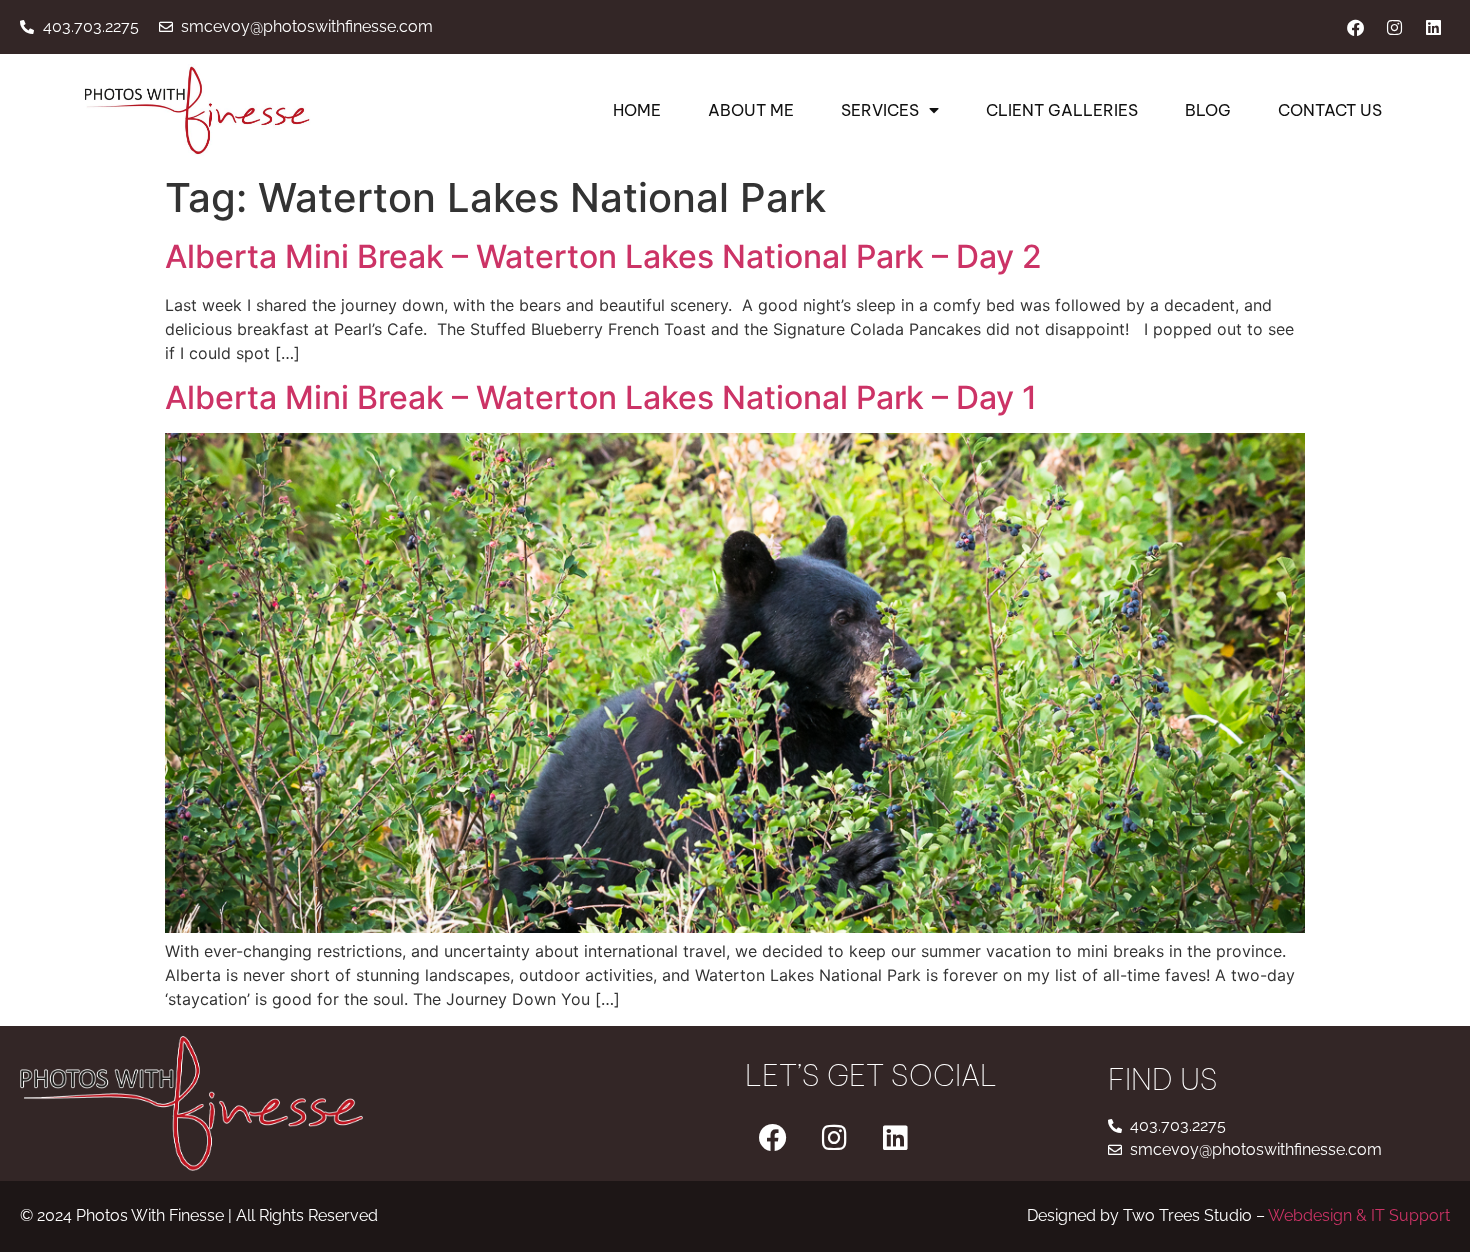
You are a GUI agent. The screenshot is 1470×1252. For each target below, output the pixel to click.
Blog (1208, 110)
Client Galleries (1062, 110)
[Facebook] (1355, 27)
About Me (751, 110)
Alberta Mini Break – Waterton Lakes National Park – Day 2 (603, 256)
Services (880, 110)
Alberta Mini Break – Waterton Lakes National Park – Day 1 (601, 397)
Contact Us (1330, 110)
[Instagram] (1394, 27)
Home (637, 110)
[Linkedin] (1433, 27)
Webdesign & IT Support (1359, 1215)
